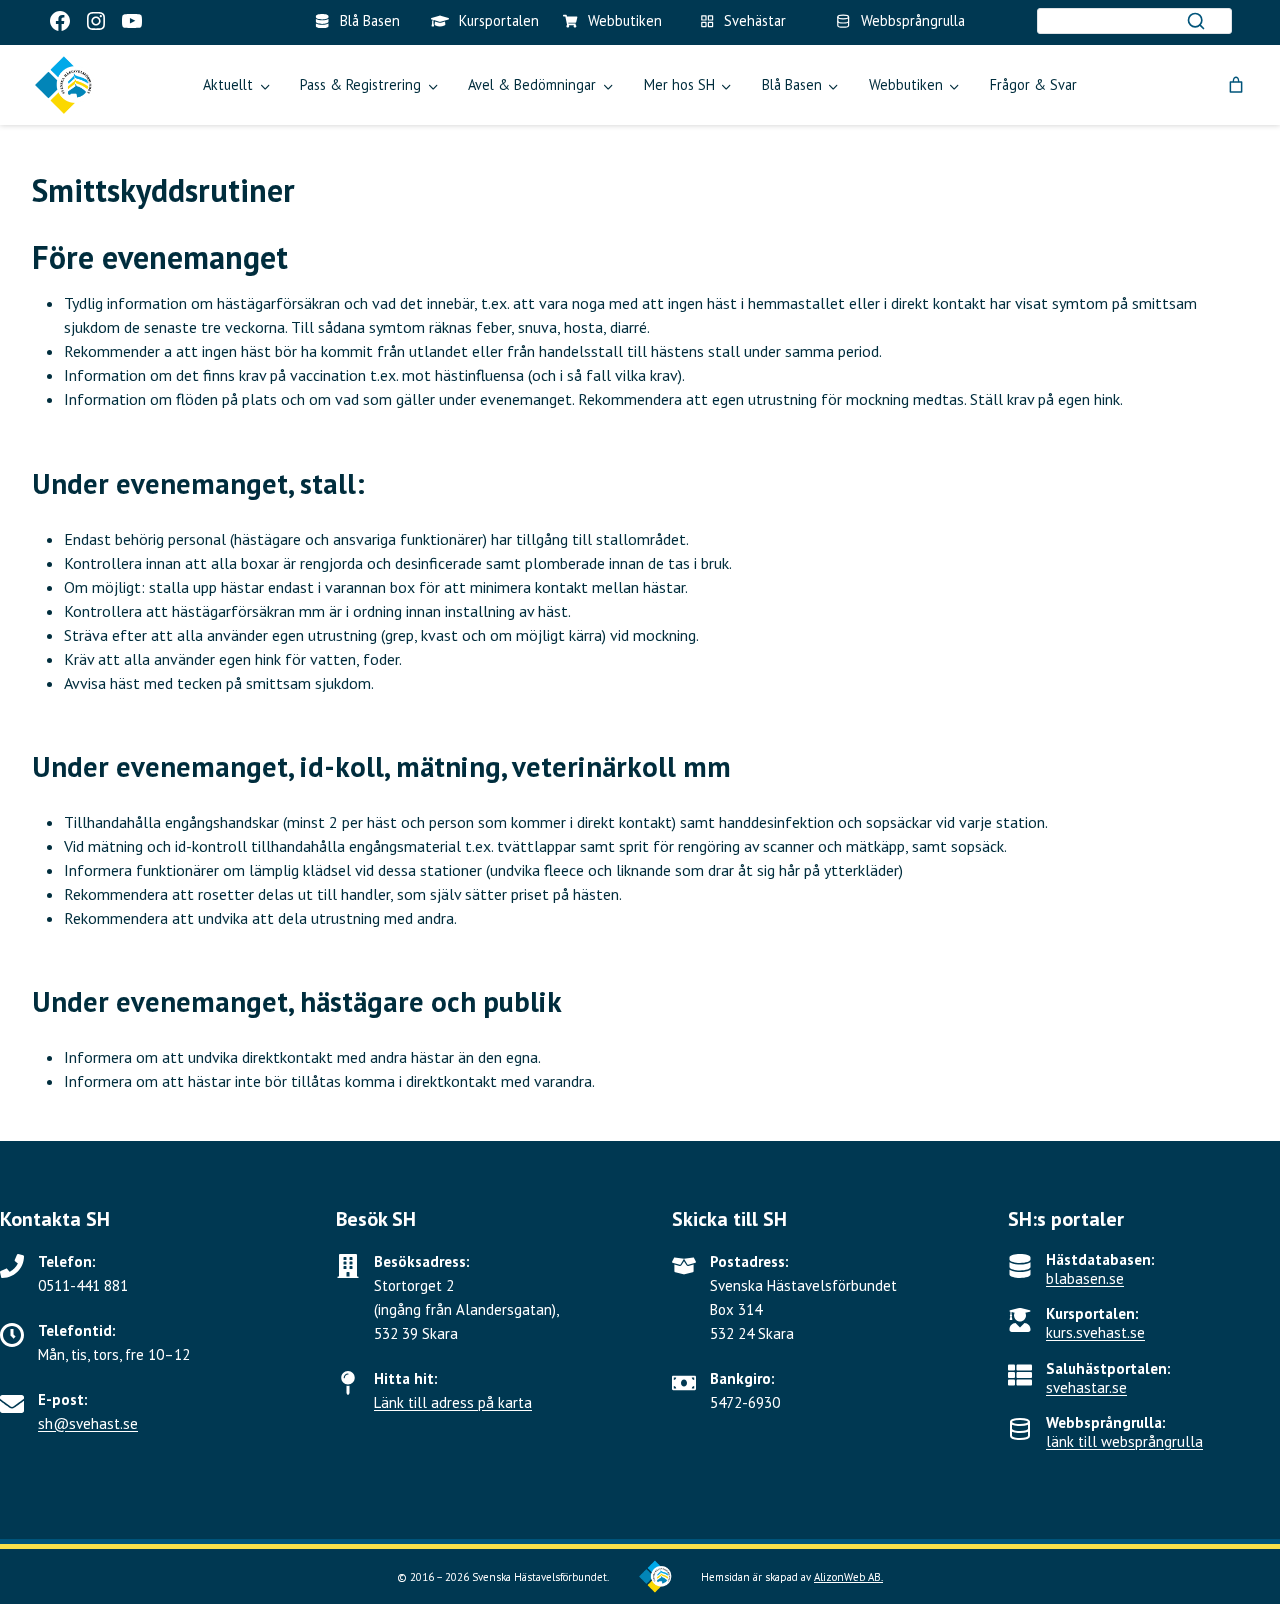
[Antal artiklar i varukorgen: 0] (1236, 85)
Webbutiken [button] (906, 84)
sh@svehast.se (88, 1423)
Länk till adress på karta (453, 1402)
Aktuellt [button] (228, 84)
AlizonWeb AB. (848, 1577)
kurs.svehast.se (1095, 1332)
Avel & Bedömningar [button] (532, 84)
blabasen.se (1085, 1278)
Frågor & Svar (1033, 84)
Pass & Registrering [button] (360, 84)
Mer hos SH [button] (679, 84)
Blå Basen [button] (792, 84)
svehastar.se (1086, 1387)
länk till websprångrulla (1124, 1441)
